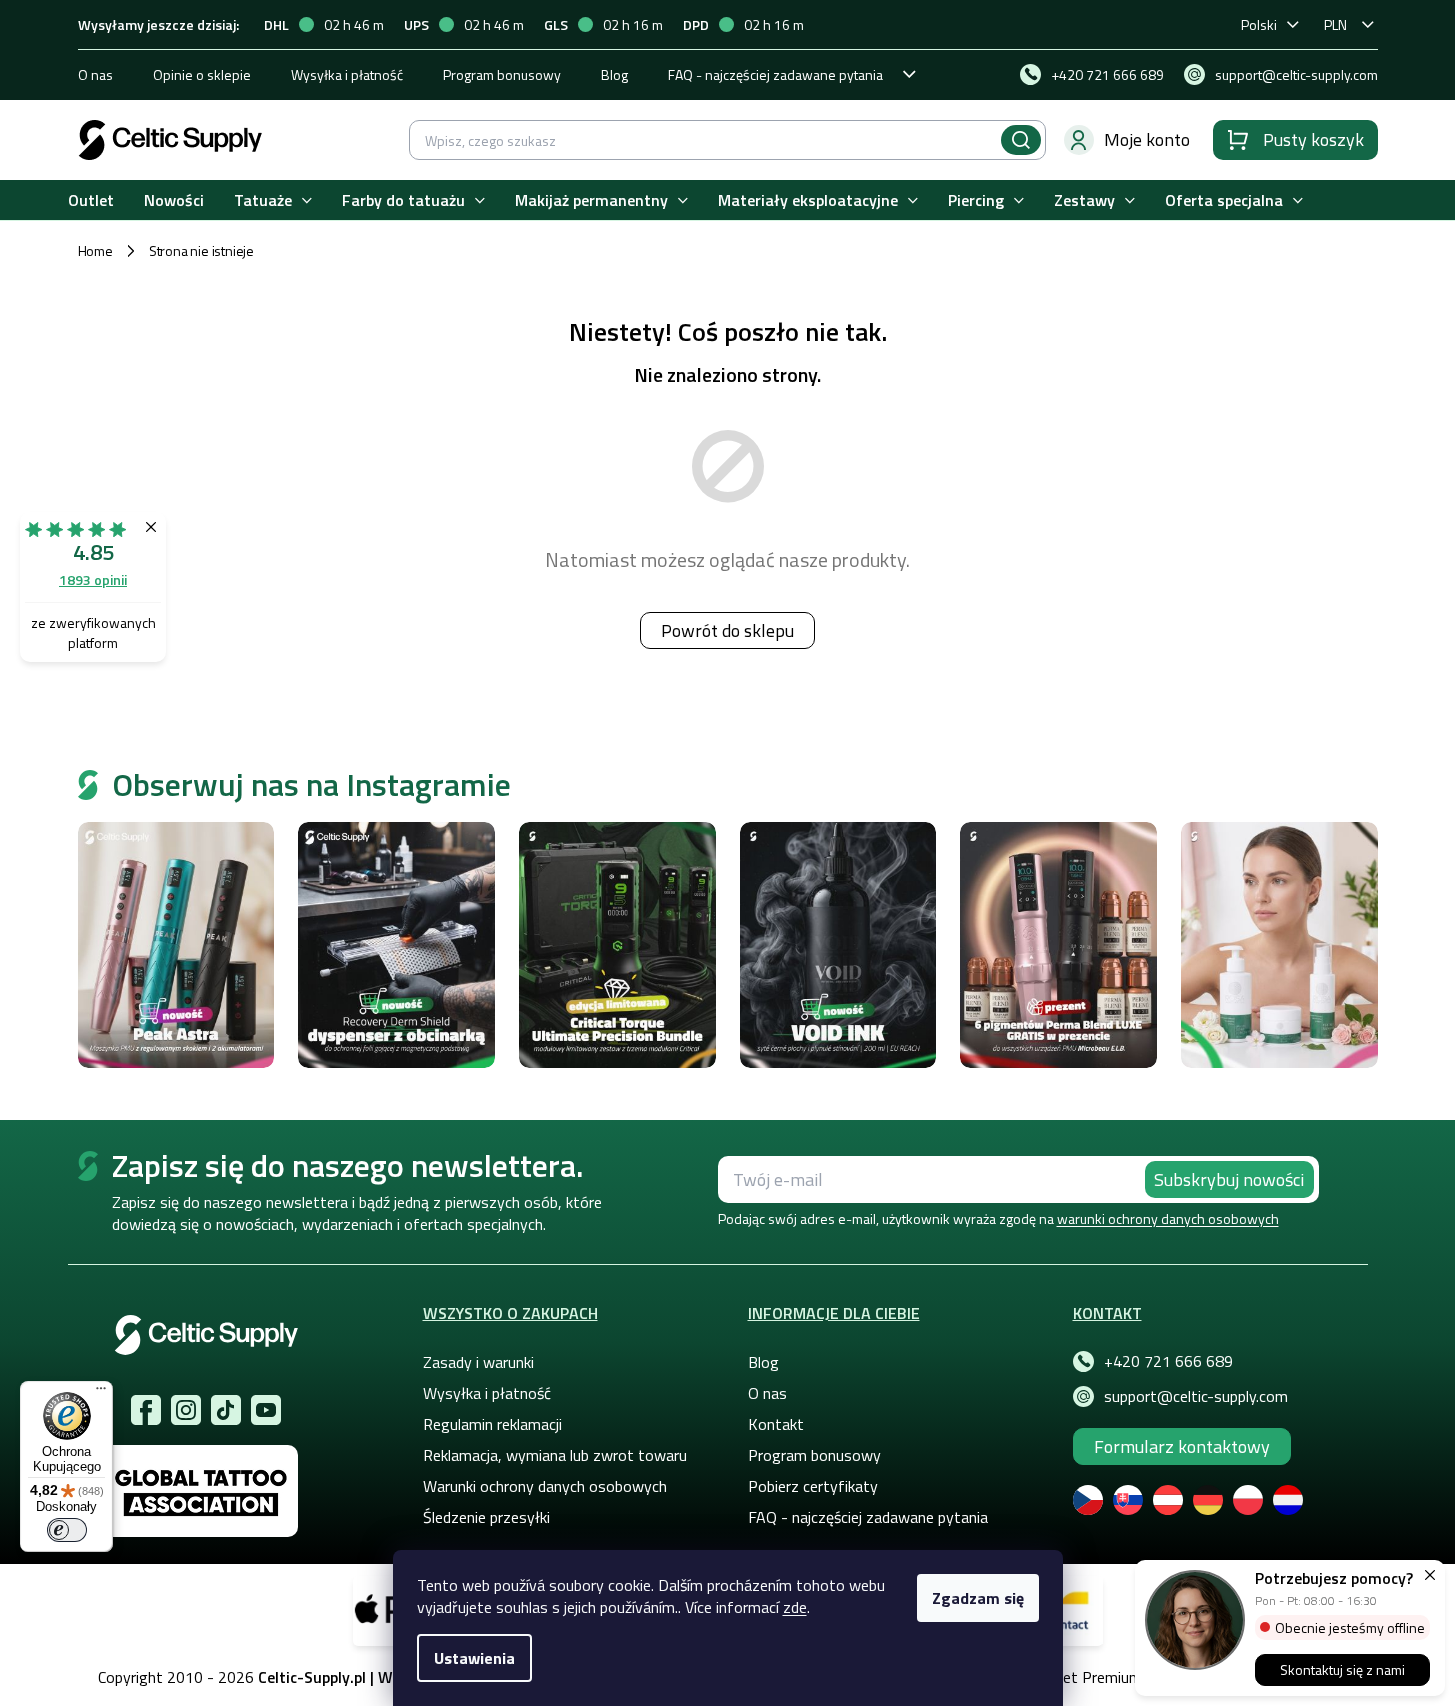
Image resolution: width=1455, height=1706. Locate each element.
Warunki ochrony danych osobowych (545, 1486)
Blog (614, 74)
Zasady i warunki (478, 1362)
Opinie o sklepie (202, 74)
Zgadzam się (978, 1598)
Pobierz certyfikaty (813, 1486)
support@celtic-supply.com (1196, 1396)
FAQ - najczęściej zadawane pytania (775, 74)
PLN (1335, 24)
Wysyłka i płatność (347, 74)
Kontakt (776, 1424)
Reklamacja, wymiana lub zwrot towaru (555, 1455)
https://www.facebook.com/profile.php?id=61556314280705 (146, 1410)
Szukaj (1021, 140)
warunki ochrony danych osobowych (1168, 1218)
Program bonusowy (502, 74)
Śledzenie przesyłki (486, 1517)
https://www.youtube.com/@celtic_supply (266, 1410)
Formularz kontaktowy (1182, 1446)
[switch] (67, 1530)
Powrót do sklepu (727, 630)
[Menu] (101, 1393)
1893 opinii (93, 579)
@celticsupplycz (226, 1410)
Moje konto (1147, 139)
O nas (95, 74)
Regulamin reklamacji (492, 1424)
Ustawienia (474, 1658)
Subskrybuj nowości (1229, 1179)
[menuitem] (91, 200)
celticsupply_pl (186, 1410)
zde (795, 1607)
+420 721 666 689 (1168, 1361)
